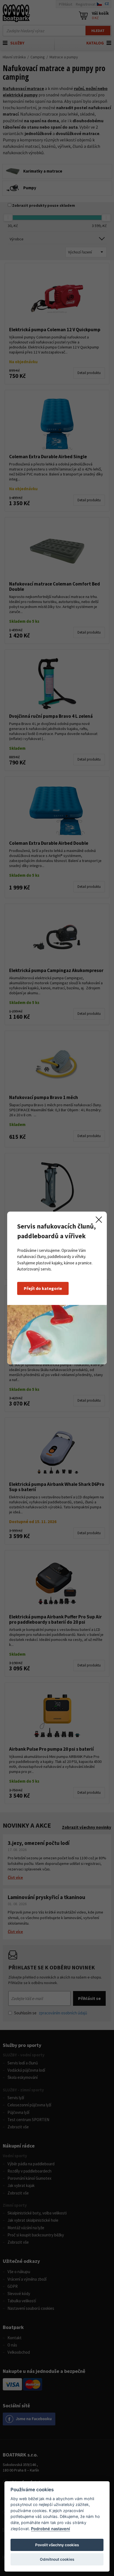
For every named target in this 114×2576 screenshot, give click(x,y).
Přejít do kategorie (43, 1288)
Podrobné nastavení (50, 2529)
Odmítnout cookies (57, 2559)
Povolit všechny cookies (57, 2545)
